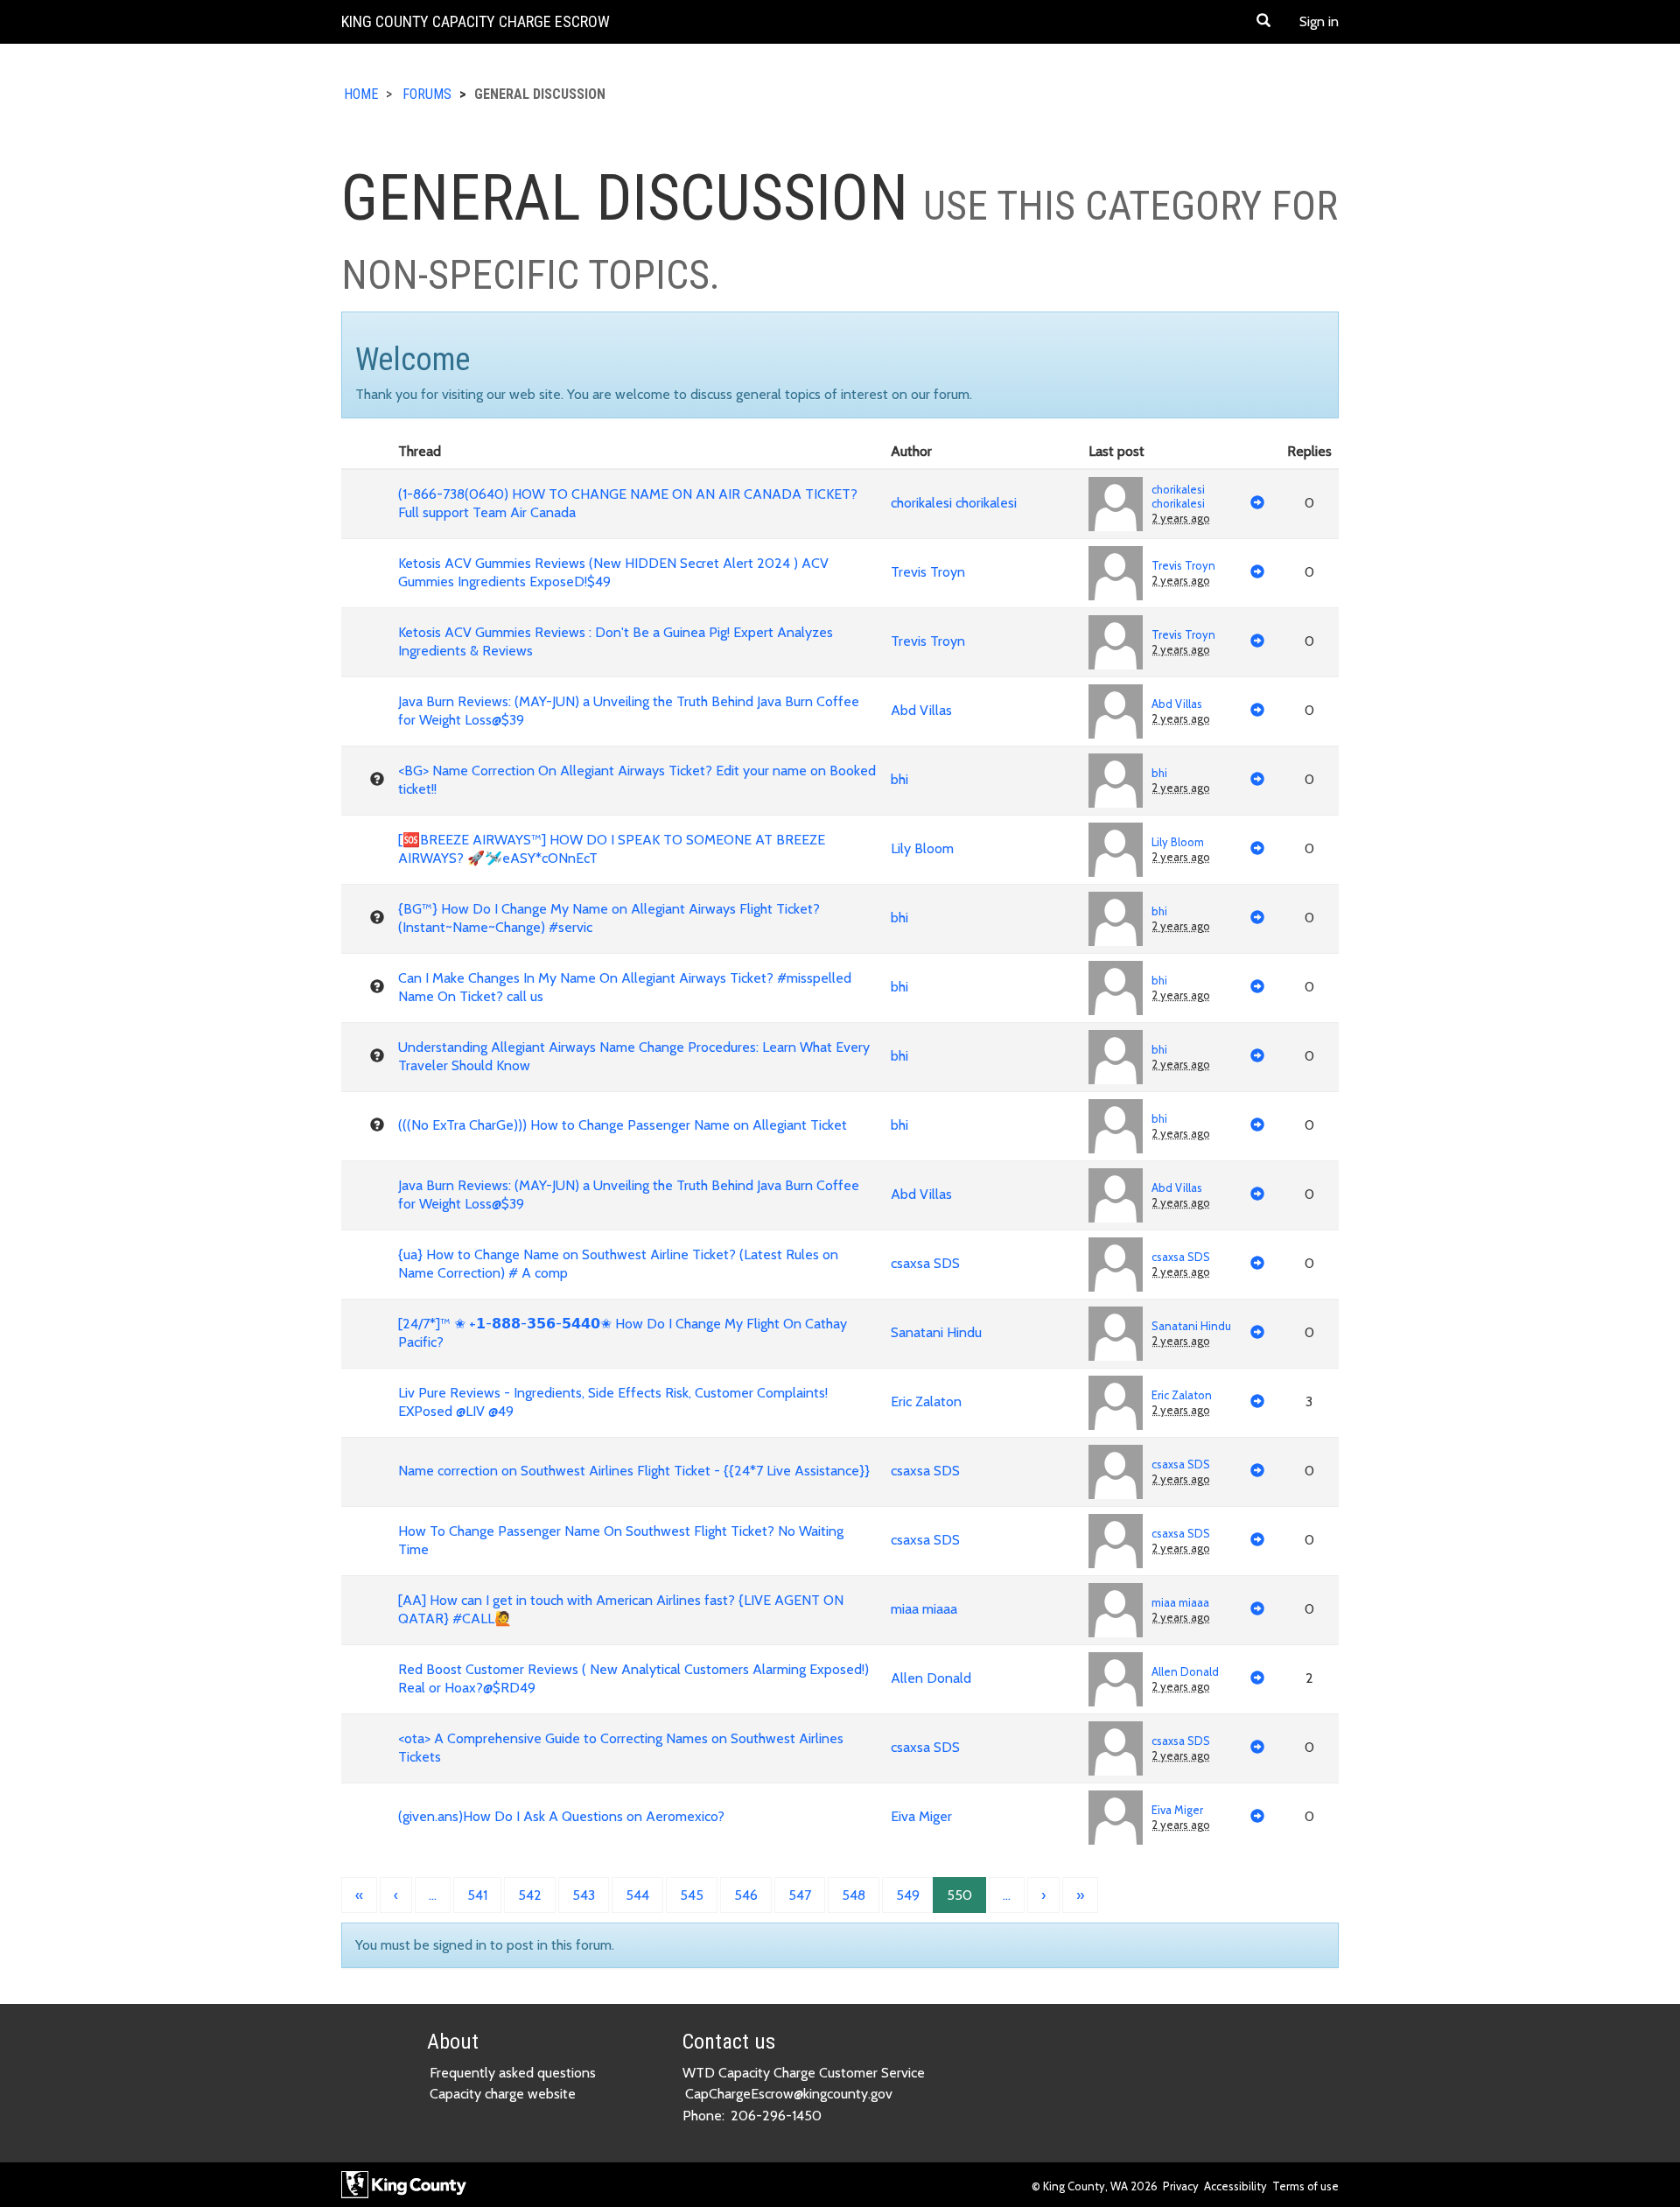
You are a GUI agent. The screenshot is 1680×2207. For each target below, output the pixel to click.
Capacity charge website (503, 2094)
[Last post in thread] (1257, 504)
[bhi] (1116, 781)
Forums (427, 94)
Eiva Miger (921, 1816)
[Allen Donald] (1116, 1679)
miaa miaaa (924, 1609)
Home (361, 94)
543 (584, 1895)
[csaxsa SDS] (1116, 1265)
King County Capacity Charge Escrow (476, 21)
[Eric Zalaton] (1116, 1403)
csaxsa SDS (925, 1263)
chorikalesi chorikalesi (954, 503)
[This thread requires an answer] (377, 779)
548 (854, 1895)
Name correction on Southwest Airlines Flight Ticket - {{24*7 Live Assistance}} (634, 1471)
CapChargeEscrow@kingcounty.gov (789, 2094)
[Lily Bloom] (1116, 850)
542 (530, 1895)
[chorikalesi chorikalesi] (1116, 504)
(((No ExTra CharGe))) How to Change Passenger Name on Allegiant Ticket (623, 1125)
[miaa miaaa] (1116, 1610)
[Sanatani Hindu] (1116, 1334)
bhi (899, 779)
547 (800, 1895)
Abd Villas (921, 710)
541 (477, 1895)
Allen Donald (931, 1678)
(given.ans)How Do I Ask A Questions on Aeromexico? (561, 1816)
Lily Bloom (922, 848)
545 (692, 1895)
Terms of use (1305, 2186)
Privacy (1181, 2186)
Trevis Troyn (928, 572)
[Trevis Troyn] (1116, 573)
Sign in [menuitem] (1319, 21)
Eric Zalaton (926, 1401)
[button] (1263, 22)
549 (908, 1895)
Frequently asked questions (513, 2073)
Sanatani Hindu (936, 1332)
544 (637, 1895)
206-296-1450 (776, 2116)
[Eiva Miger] (1116, 1818)
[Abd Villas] (1116, 711)
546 (746, 1895)
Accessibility (1235, 2186)
